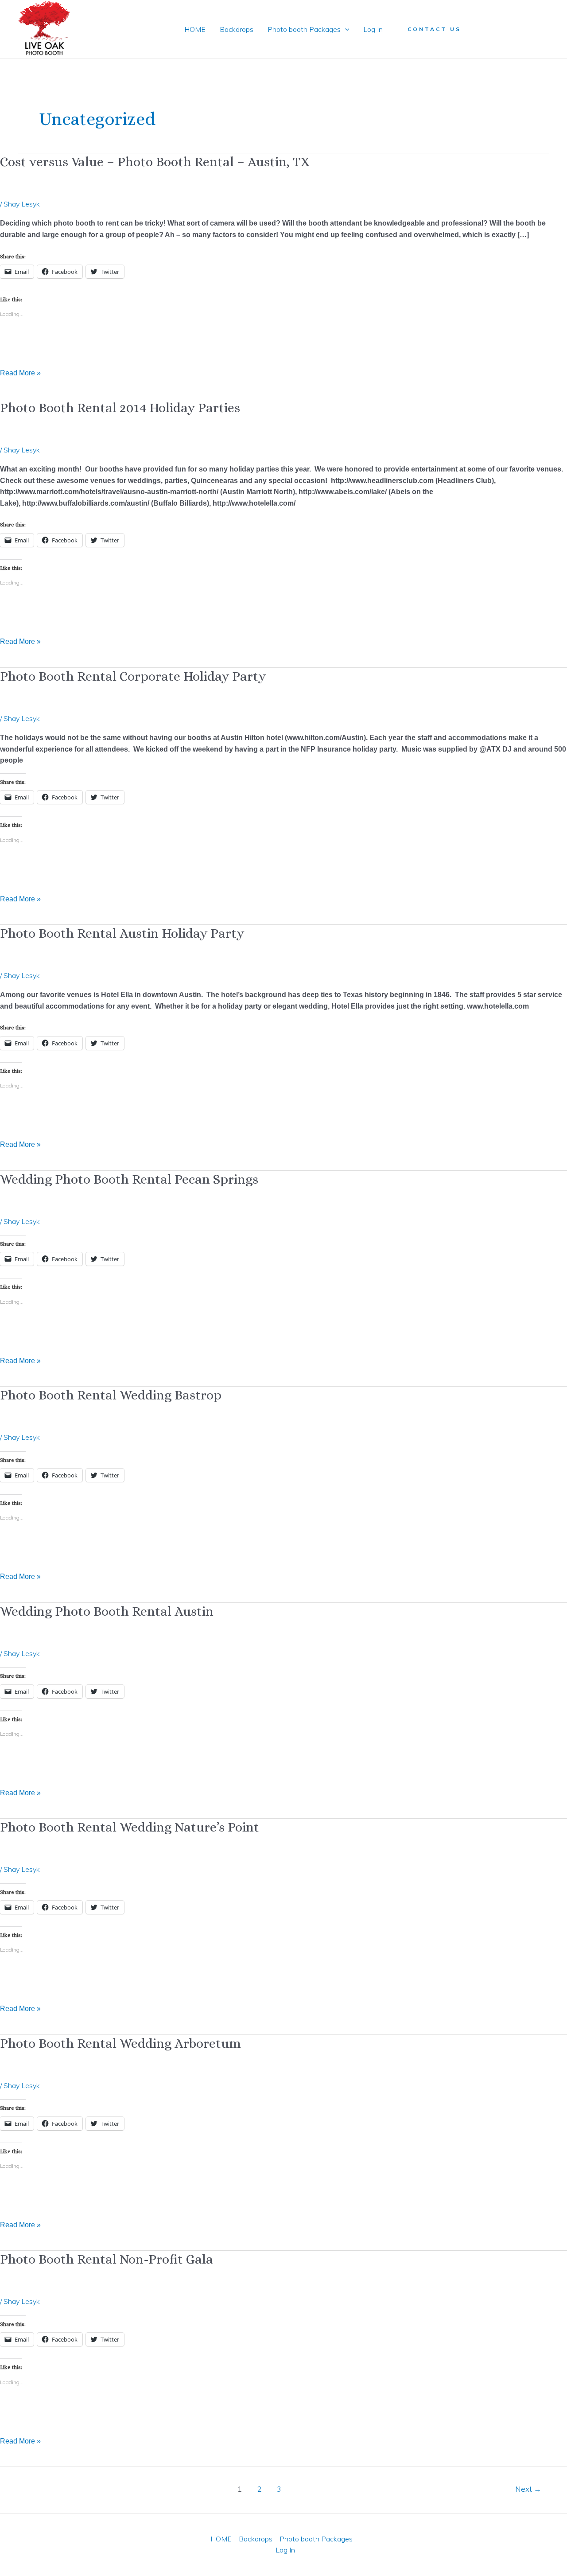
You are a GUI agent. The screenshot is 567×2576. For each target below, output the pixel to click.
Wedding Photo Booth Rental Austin (107, 1611)
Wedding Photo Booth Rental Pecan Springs (129, 1179)
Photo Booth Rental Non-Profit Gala (107, 2259)
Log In (373, 29)
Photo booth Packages (304, 29)
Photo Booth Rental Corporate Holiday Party (133, 676)
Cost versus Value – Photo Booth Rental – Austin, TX (155, 162)
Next (528, 2489)
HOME (195, 29)
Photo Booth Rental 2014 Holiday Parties (120, 408)
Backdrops (237, 29)
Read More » (20, 372)
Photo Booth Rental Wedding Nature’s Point (130, 1827)
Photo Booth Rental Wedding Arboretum (120, 2043)
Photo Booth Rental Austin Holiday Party (122, 933)
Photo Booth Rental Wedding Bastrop (111, 1395)
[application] (345, 29)
